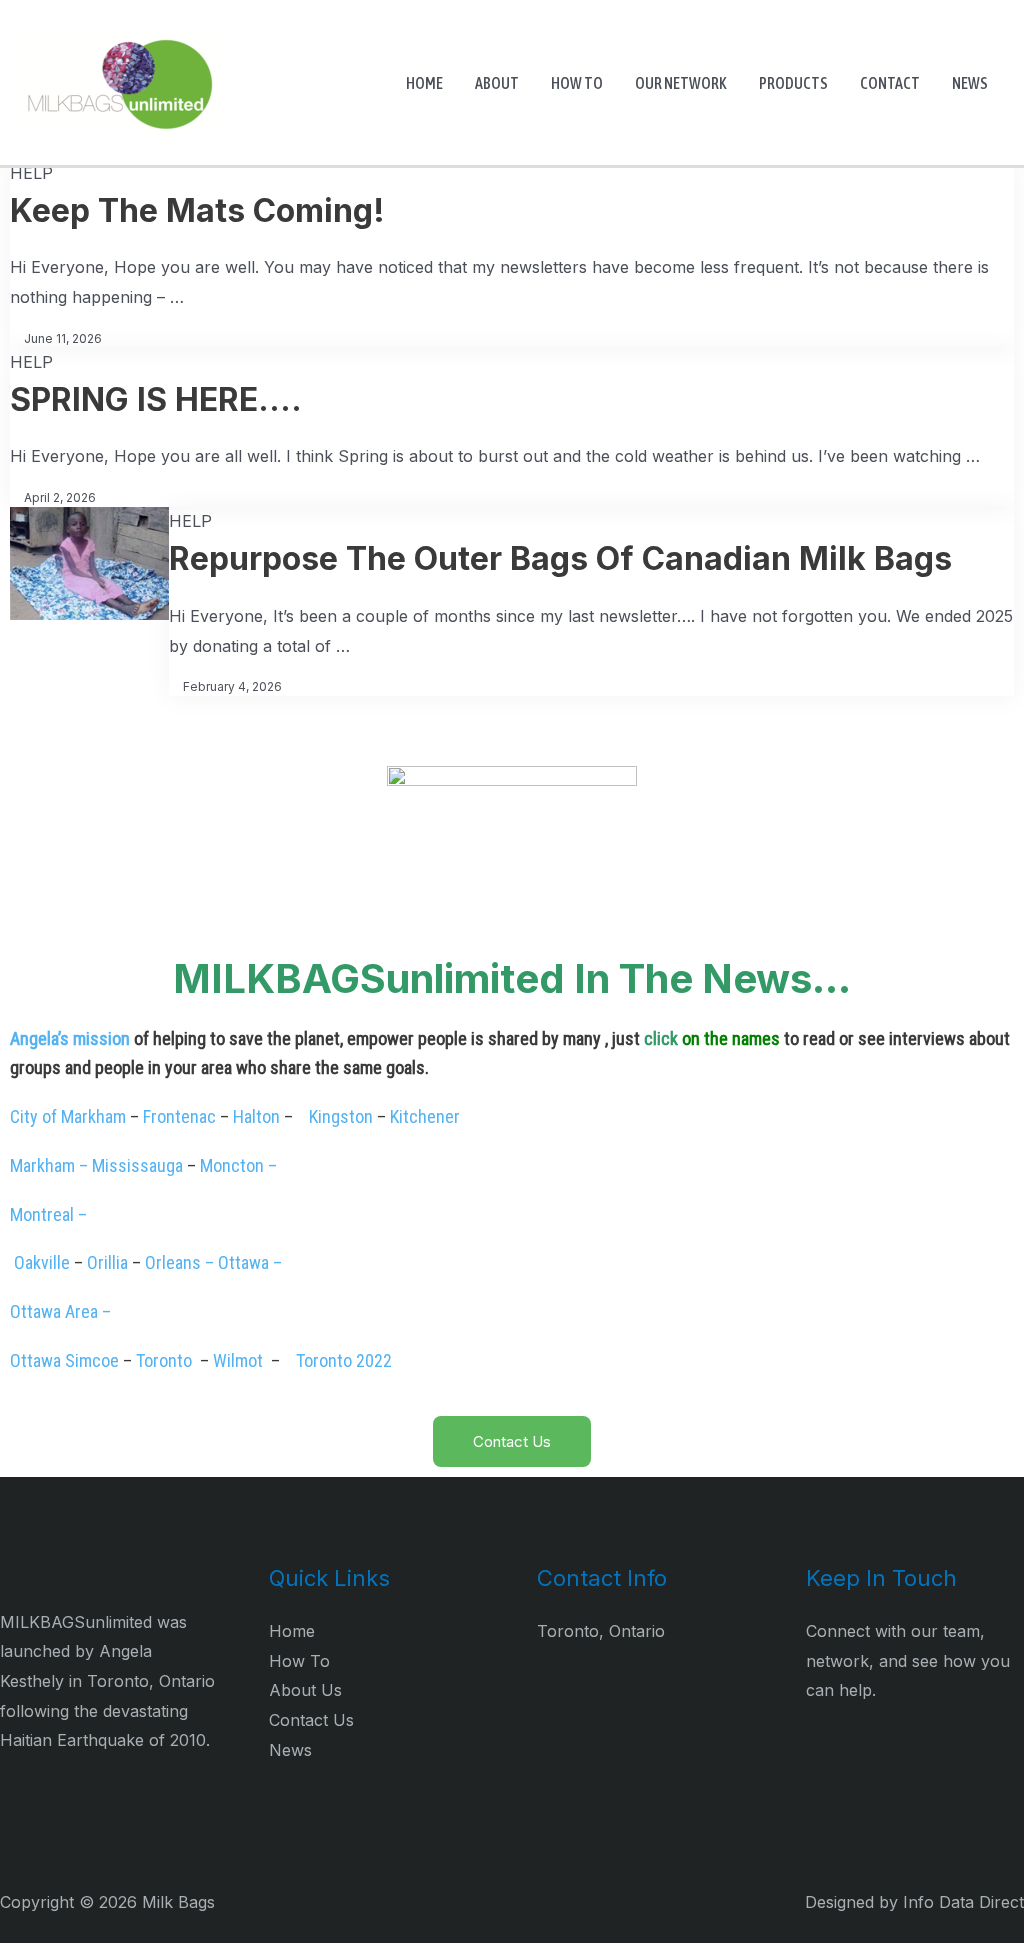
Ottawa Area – (60, 1311)
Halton (256, 1116)
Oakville (42, 1262)
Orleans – (179, 1262)
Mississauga (137, 1165)
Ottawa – (252, 1262)
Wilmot (238, 1360)
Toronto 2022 (342, 1360)
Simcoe (90, 1360)
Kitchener (425, 1116)
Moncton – (238, 1165)
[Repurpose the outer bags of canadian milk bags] (89, 562)
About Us (305, 1690)
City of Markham (68, 1116)
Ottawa (35, 1360)
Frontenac (179, 1116)
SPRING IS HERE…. (156, 399)
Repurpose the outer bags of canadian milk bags (560, 558)
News (290, 1750)
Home (292, 1631)
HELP (31, 173)
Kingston (341, 1116)
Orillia (107, 1262)
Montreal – (50, 1214)
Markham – (49, 1165)
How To (299, 1661)
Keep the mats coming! (197, 210)
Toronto (166, 1360)
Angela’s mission (70, 1038)
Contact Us (311, 1720)
